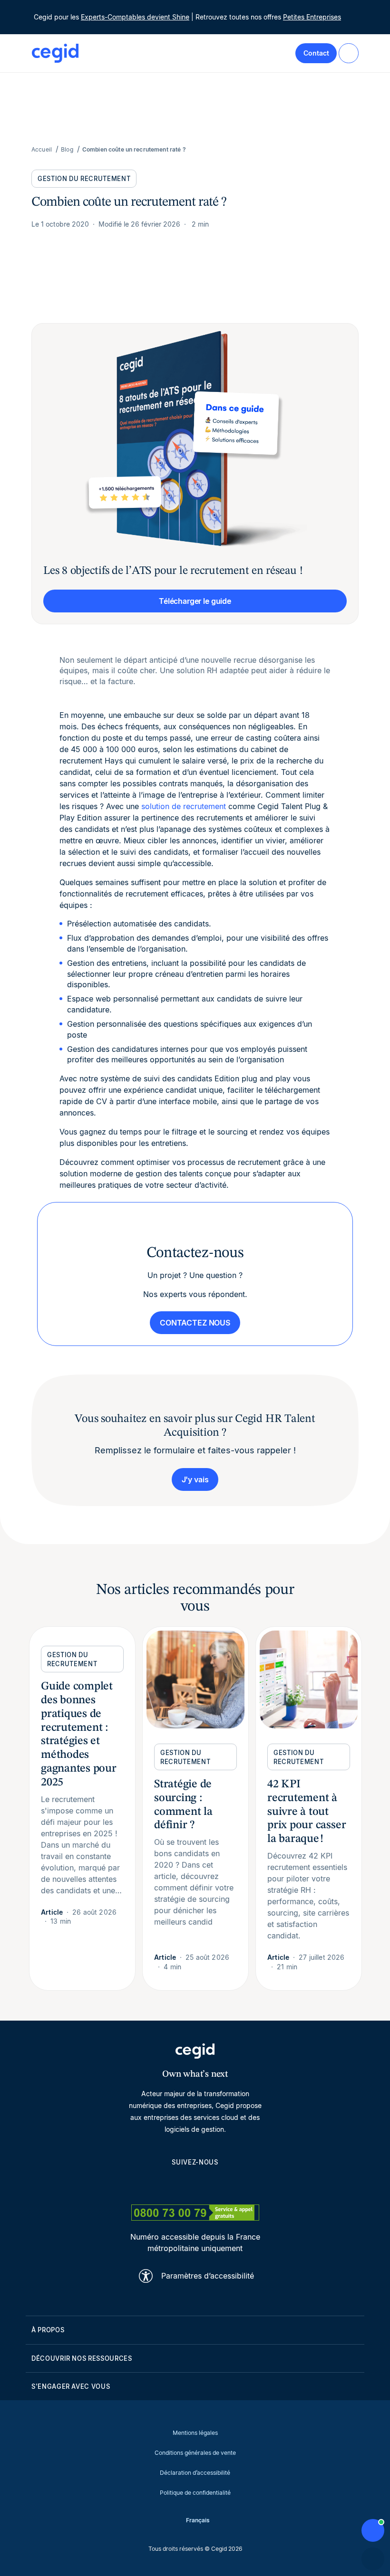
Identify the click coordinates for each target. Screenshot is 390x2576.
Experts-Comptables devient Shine (135, 17)
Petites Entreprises (312, 17)
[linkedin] (149, 2184)
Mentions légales (195, 2433)
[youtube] (172, 2184)
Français (198, 2520)
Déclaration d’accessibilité (195, 2473)
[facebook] (241, 2184)
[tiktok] (218, 2184)
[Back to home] (55, 53)
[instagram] (195, 2184)
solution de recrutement (184, 806)
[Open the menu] (349, 53)
